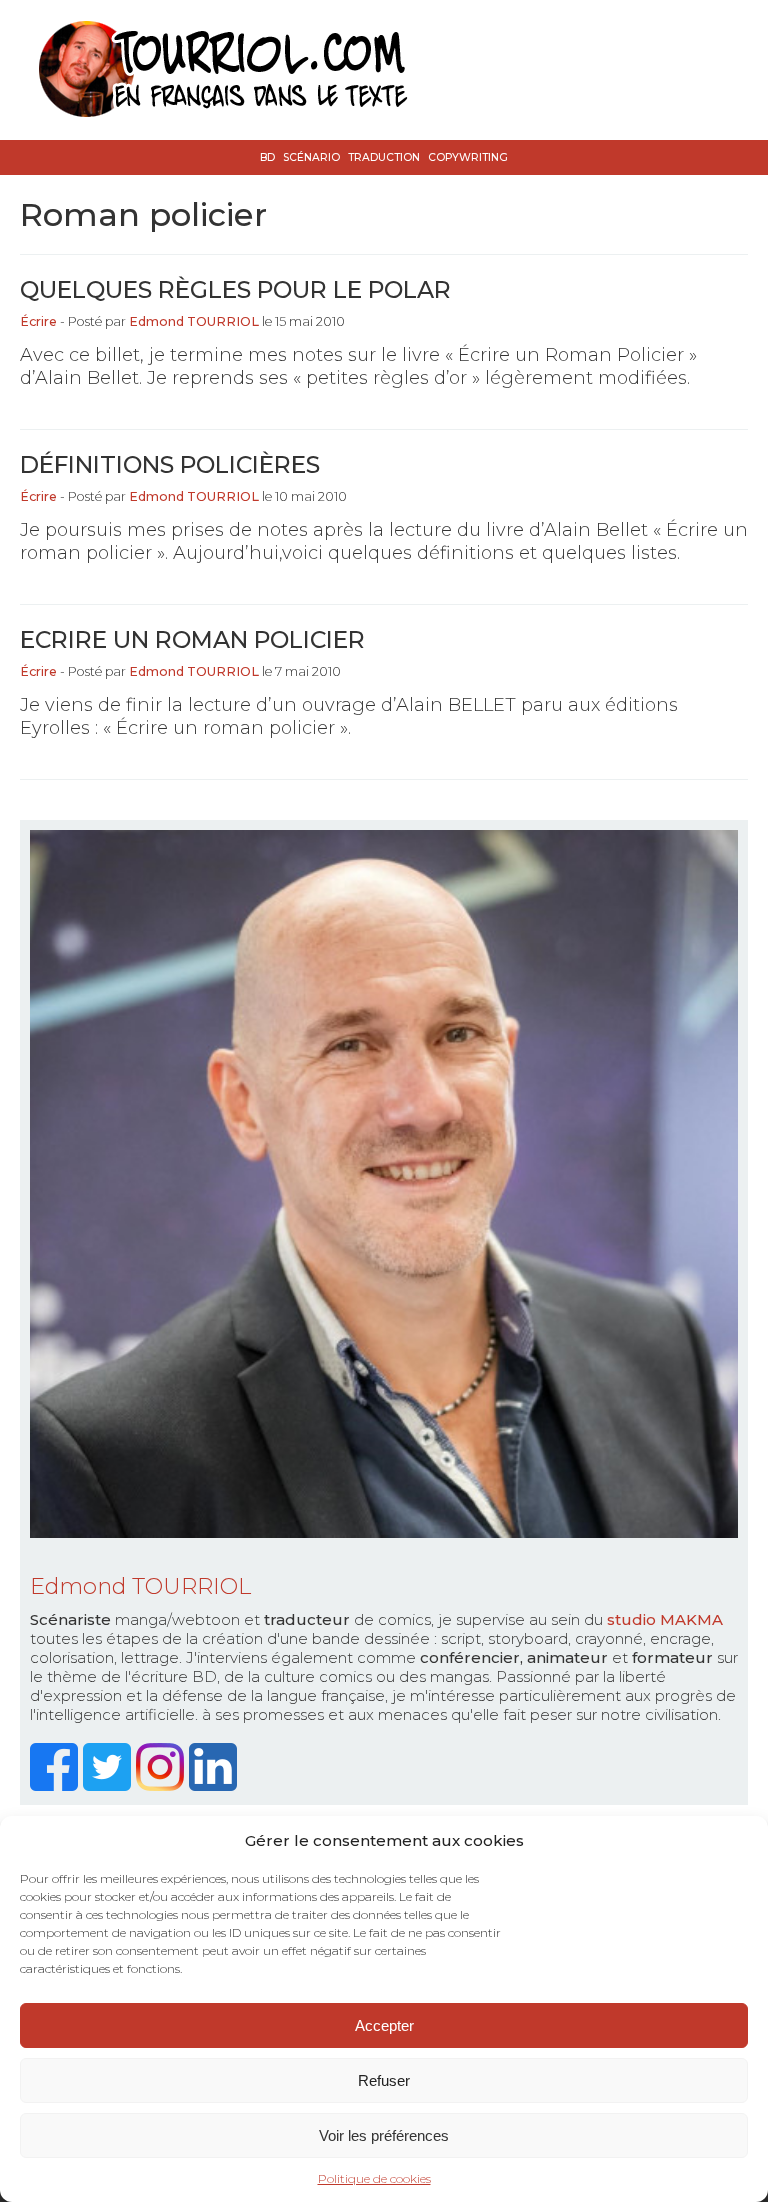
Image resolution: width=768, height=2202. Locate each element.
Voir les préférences (384, 2135)
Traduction (384, 157)
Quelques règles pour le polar (235, 289)
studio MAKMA (665, 1619)
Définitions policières (170, 464)
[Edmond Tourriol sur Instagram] (162, 1785)
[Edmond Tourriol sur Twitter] (109, 1785)
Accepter (384, 2025)
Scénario (311, 157)
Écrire (38, 321)
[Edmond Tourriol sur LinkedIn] (215, 1785)
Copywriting (468, 157)
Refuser (384, 2080)
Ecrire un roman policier (192, 639)
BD (267, 157)
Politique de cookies (374, 2178)
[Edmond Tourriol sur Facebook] (56, 1785)
